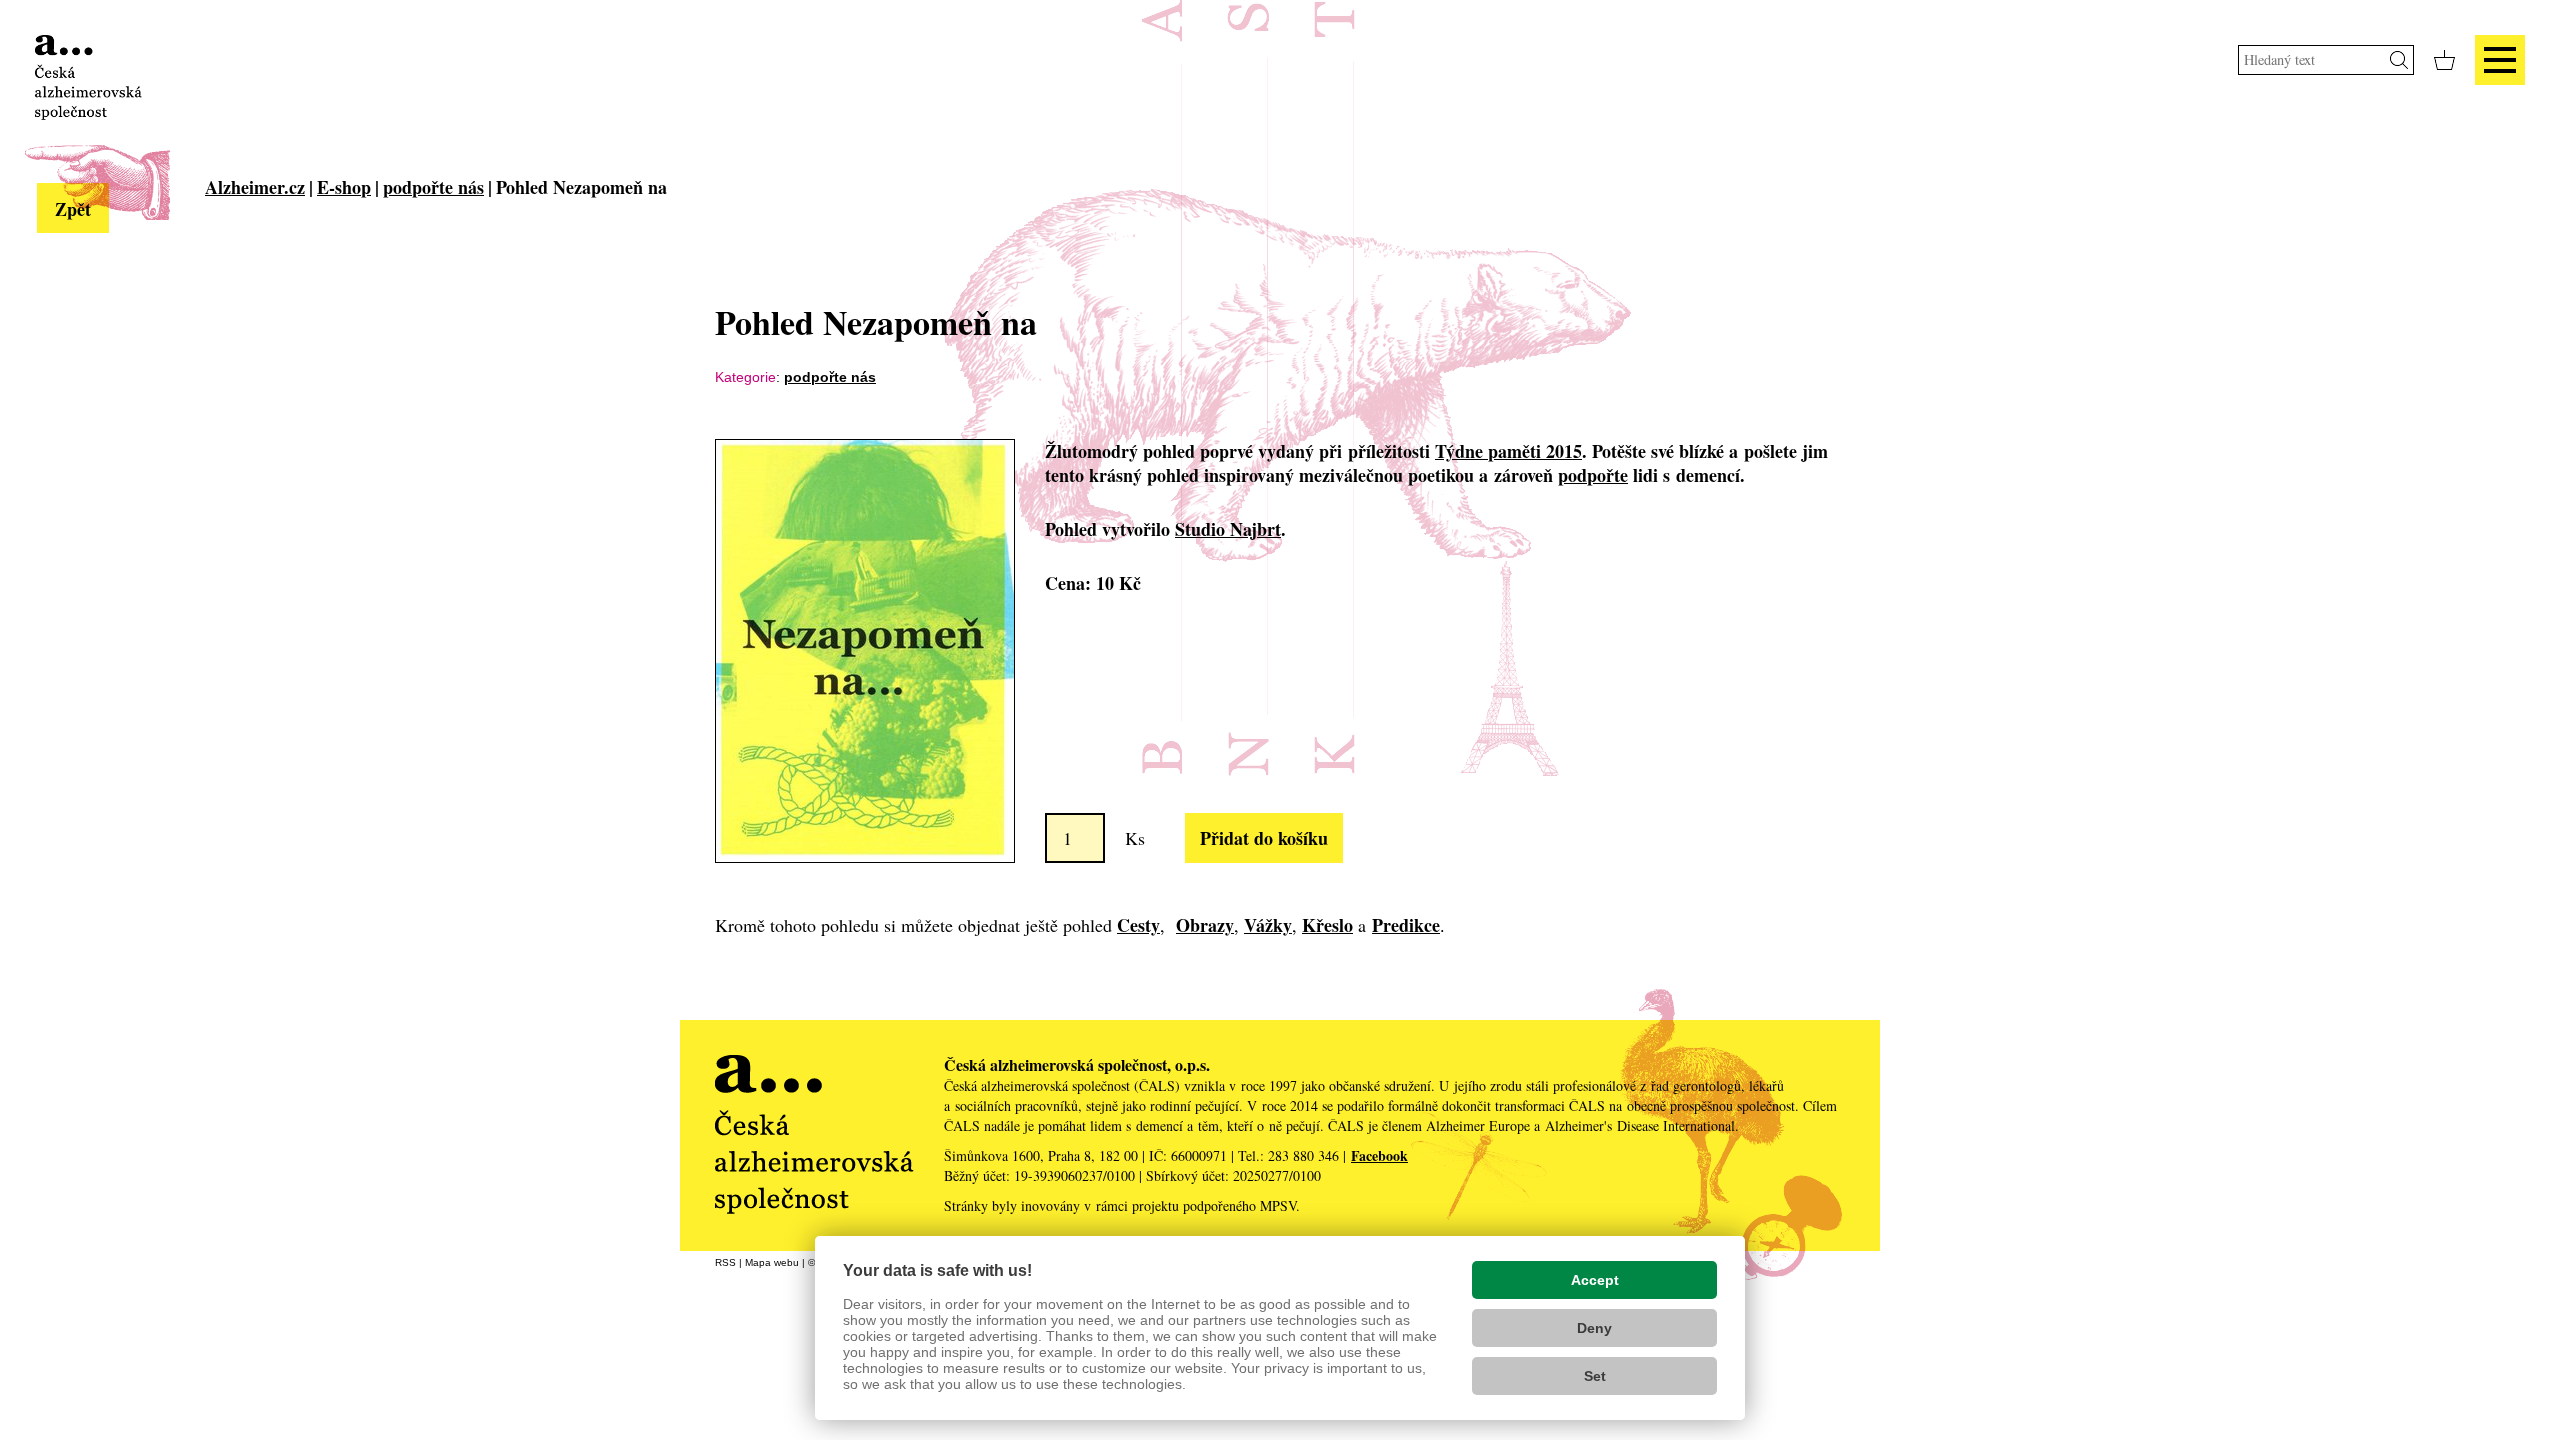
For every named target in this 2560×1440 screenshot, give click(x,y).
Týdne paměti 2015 (1508, 451)
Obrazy (1205, 925)
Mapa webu (772, 1262)
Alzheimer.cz (255, 187)
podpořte (1593, 475)
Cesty (1138, 925)
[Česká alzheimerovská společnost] (88, 75)
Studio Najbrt (1228, 529)
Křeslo (1327, 925)
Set (1595, 1376)
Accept (1595, 1280)
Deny (1594, 1328)
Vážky (1268, 925)
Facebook (1379, 1155)
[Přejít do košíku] (2444, 60)
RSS (725, 1262)
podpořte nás (433, 187)
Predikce (1406, 925)
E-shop (344, 187)
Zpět (73, 209)
